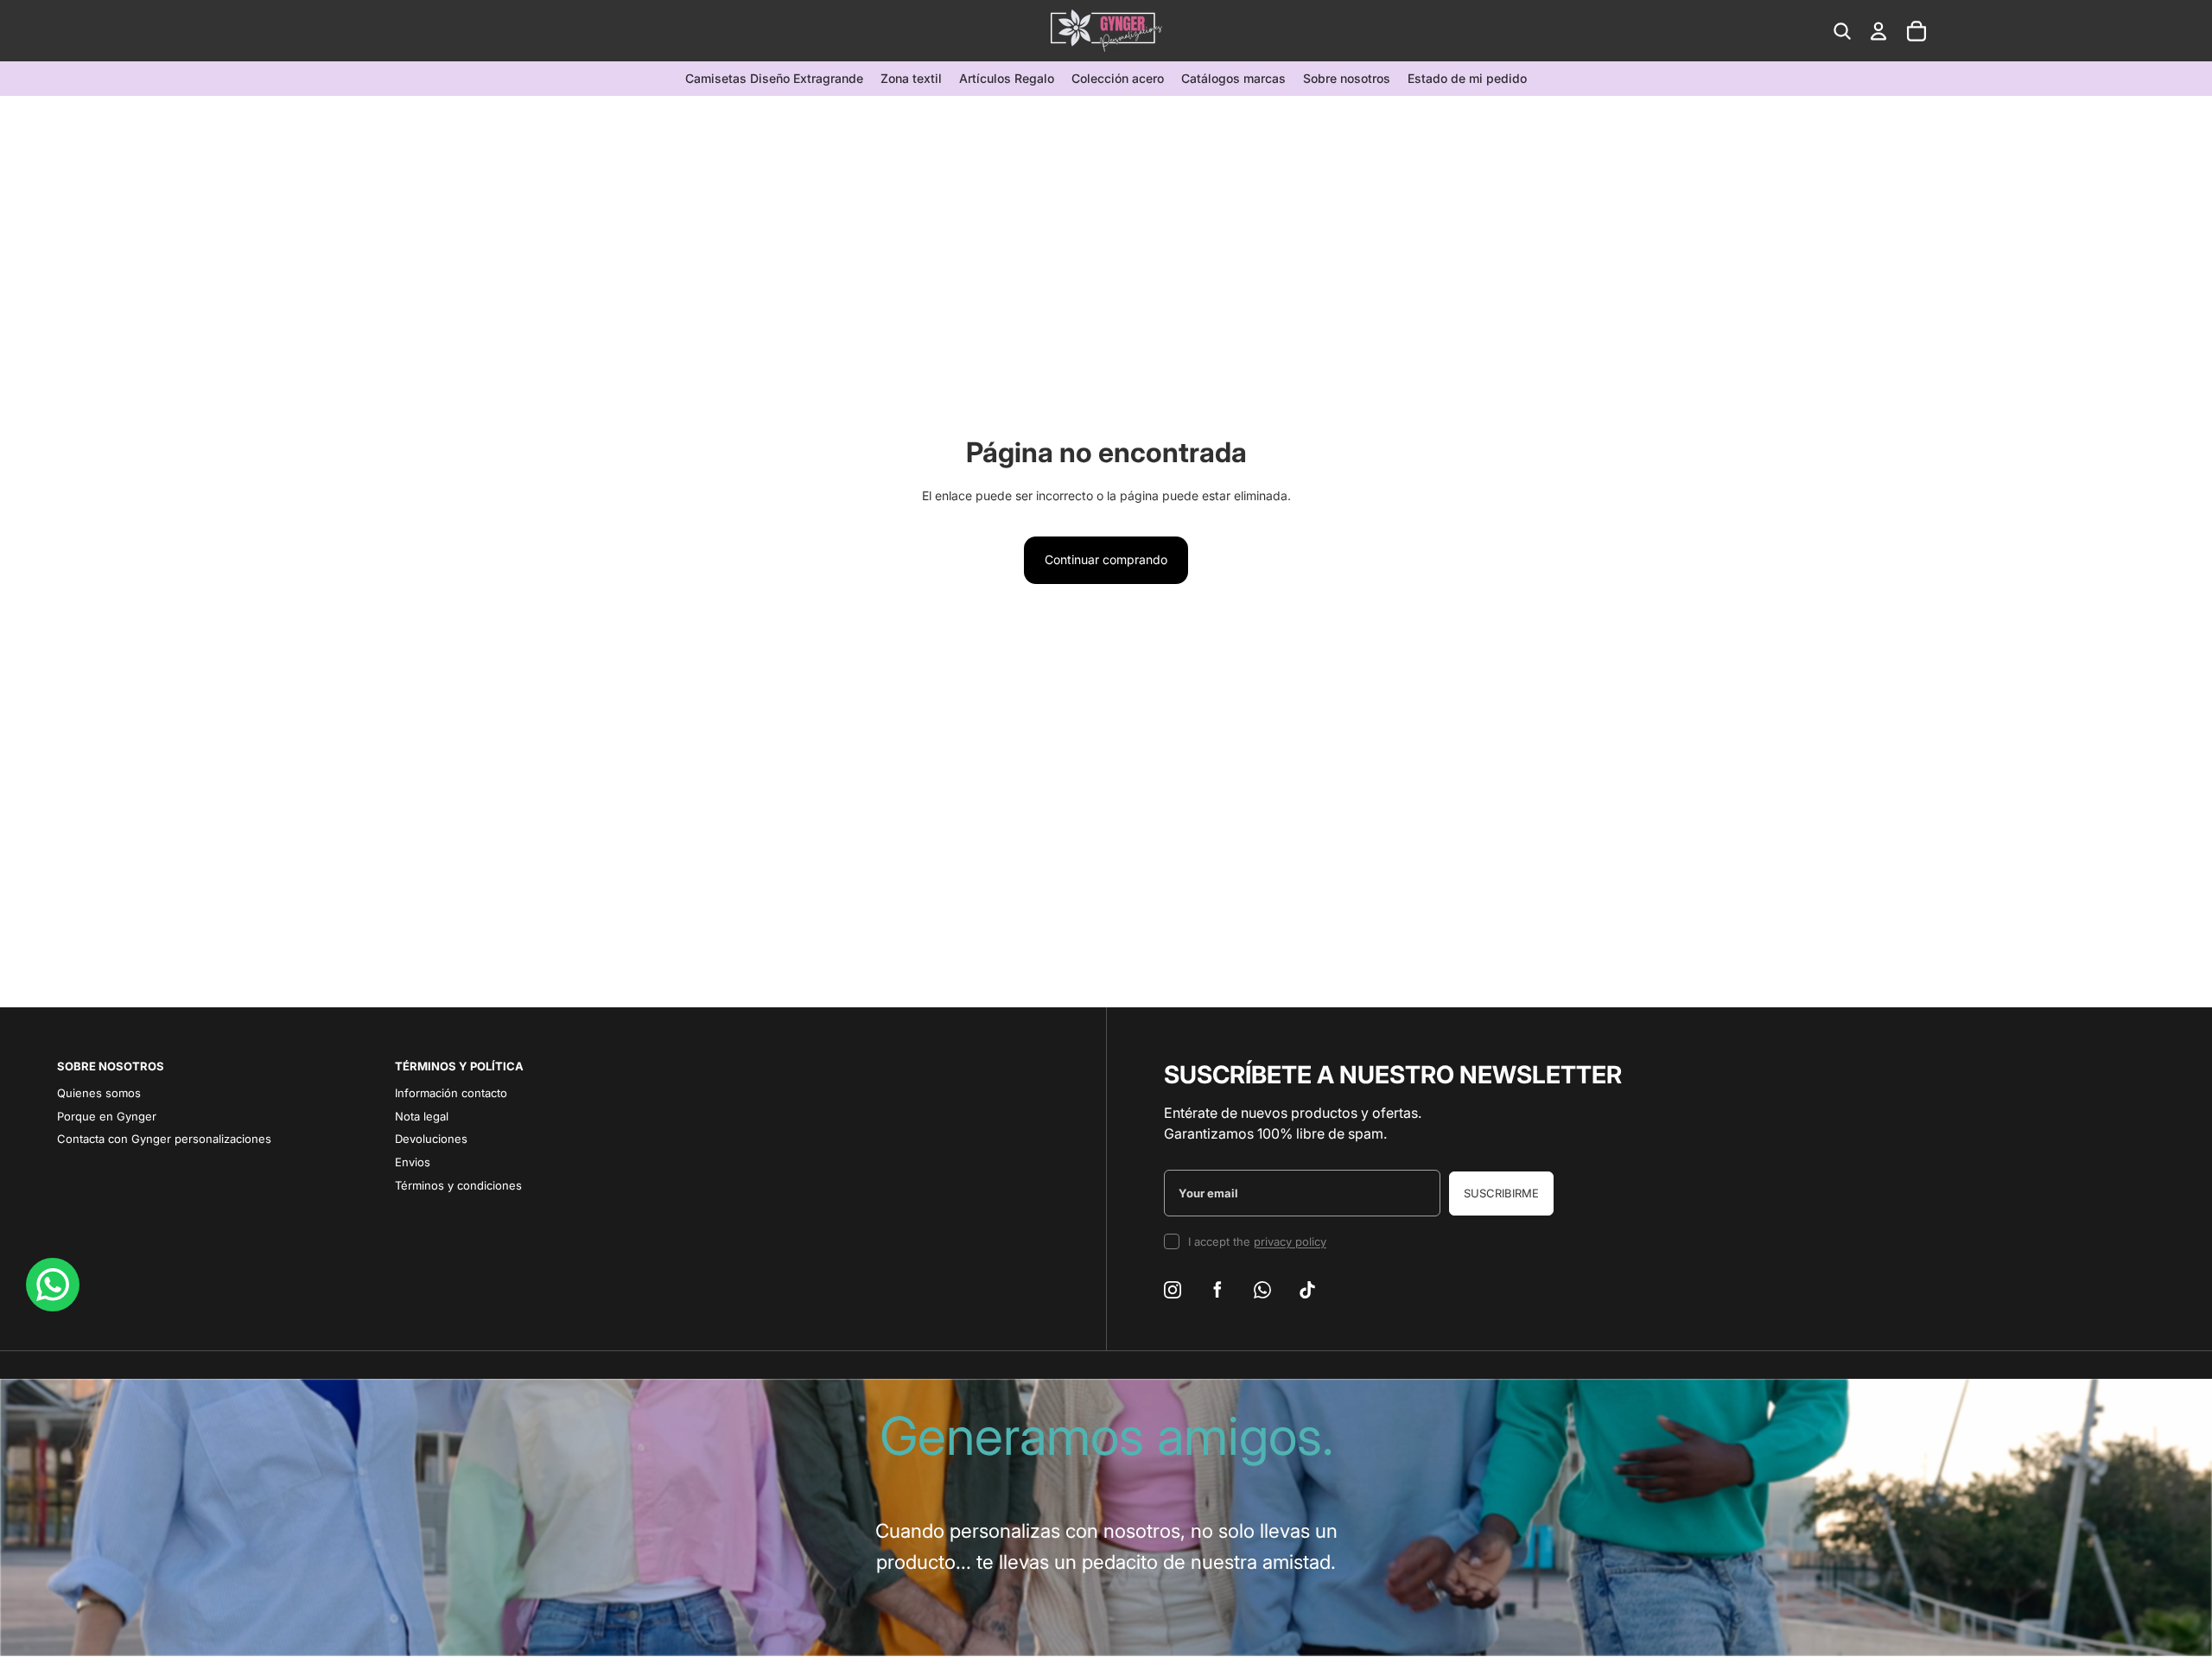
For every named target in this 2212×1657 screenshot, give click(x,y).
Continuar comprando (1106, 559)
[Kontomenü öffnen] (1878, 31)
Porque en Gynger (107, 1116)
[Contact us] (53, 1285)
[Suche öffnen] (1842, 31)
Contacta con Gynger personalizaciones (164, 1139)
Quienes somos (99, 1093)
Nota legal (422, 1116)
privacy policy (1290, 1241)
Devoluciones (431, 1139)
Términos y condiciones (458, 1185)
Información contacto (451, 1093)
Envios (413, 1162)
